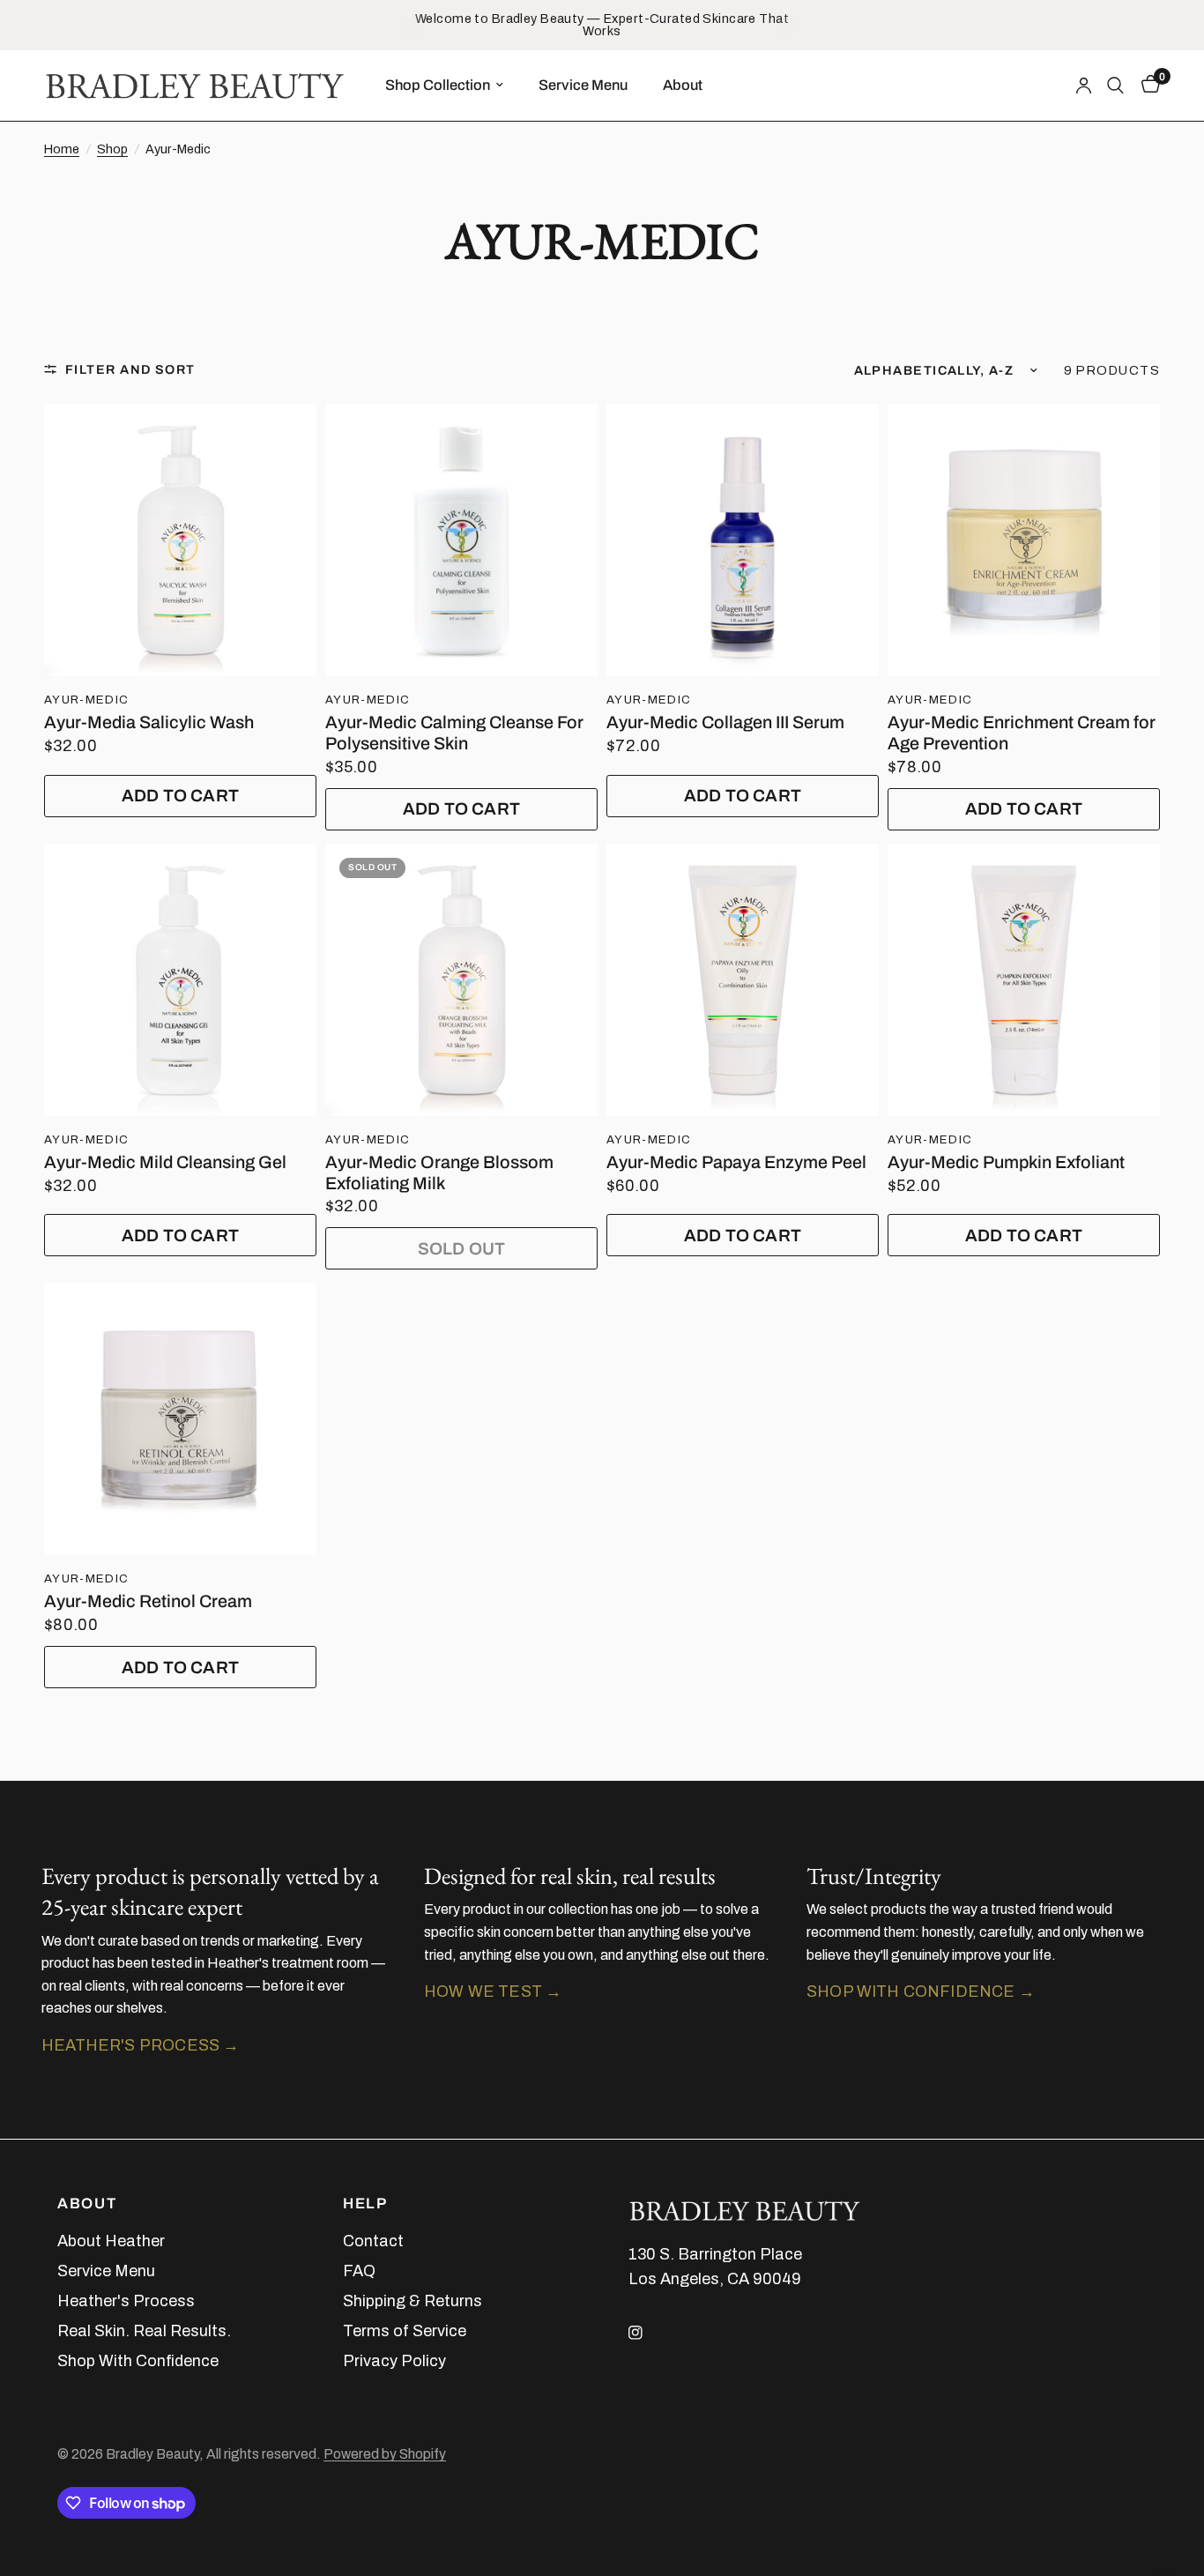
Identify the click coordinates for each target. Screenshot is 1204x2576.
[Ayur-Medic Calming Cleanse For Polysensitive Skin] (461, 540)
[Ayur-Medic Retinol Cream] (180, 1419)
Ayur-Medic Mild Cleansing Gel (165, 1162)
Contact (373, 2241)
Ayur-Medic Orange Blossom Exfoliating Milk (439, 1173)
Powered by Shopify (385, 2454)
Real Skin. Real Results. (144, 2331)
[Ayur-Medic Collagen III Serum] (743, 540)
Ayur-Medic (86, 700)
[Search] (1115, 86)
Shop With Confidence (138, 2361)
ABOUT (87, 2204)
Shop (112, 149)
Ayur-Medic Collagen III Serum (725, 722)
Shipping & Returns (412, 2301)
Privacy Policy (394, 2361)
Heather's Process (126, 2301)
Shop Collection (438, 84)
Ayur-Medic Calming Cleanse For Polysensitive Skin (454, 733)
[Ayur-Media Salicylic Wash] (180, 540)
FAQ (359, 2271)
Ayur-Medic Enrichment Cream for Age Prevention (1022, 733)
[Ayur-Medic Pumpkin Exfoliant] (1024, 980)
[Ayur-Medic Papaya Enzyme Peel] (743, 980)
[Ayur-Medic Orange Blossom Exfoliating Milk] (461, 980)
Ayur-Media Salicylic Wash (149, 722)
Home (62, 149)
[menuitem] (444, 85)
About (683, 84)
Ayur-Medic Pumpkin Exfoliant (1006, 1162)
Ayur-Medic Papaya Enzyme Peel (736, 1162)
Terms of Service (405, 2331)
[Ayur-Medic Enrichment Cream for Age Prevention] (1024, 540)
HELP (365, 2204)
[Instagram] (648, 2333)
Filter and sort (130, 369)
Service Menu (583, 84)
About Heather (111, 2241)
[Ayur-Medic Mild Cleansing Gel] (180, 980)
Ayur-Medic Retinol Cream (148, 1601)
